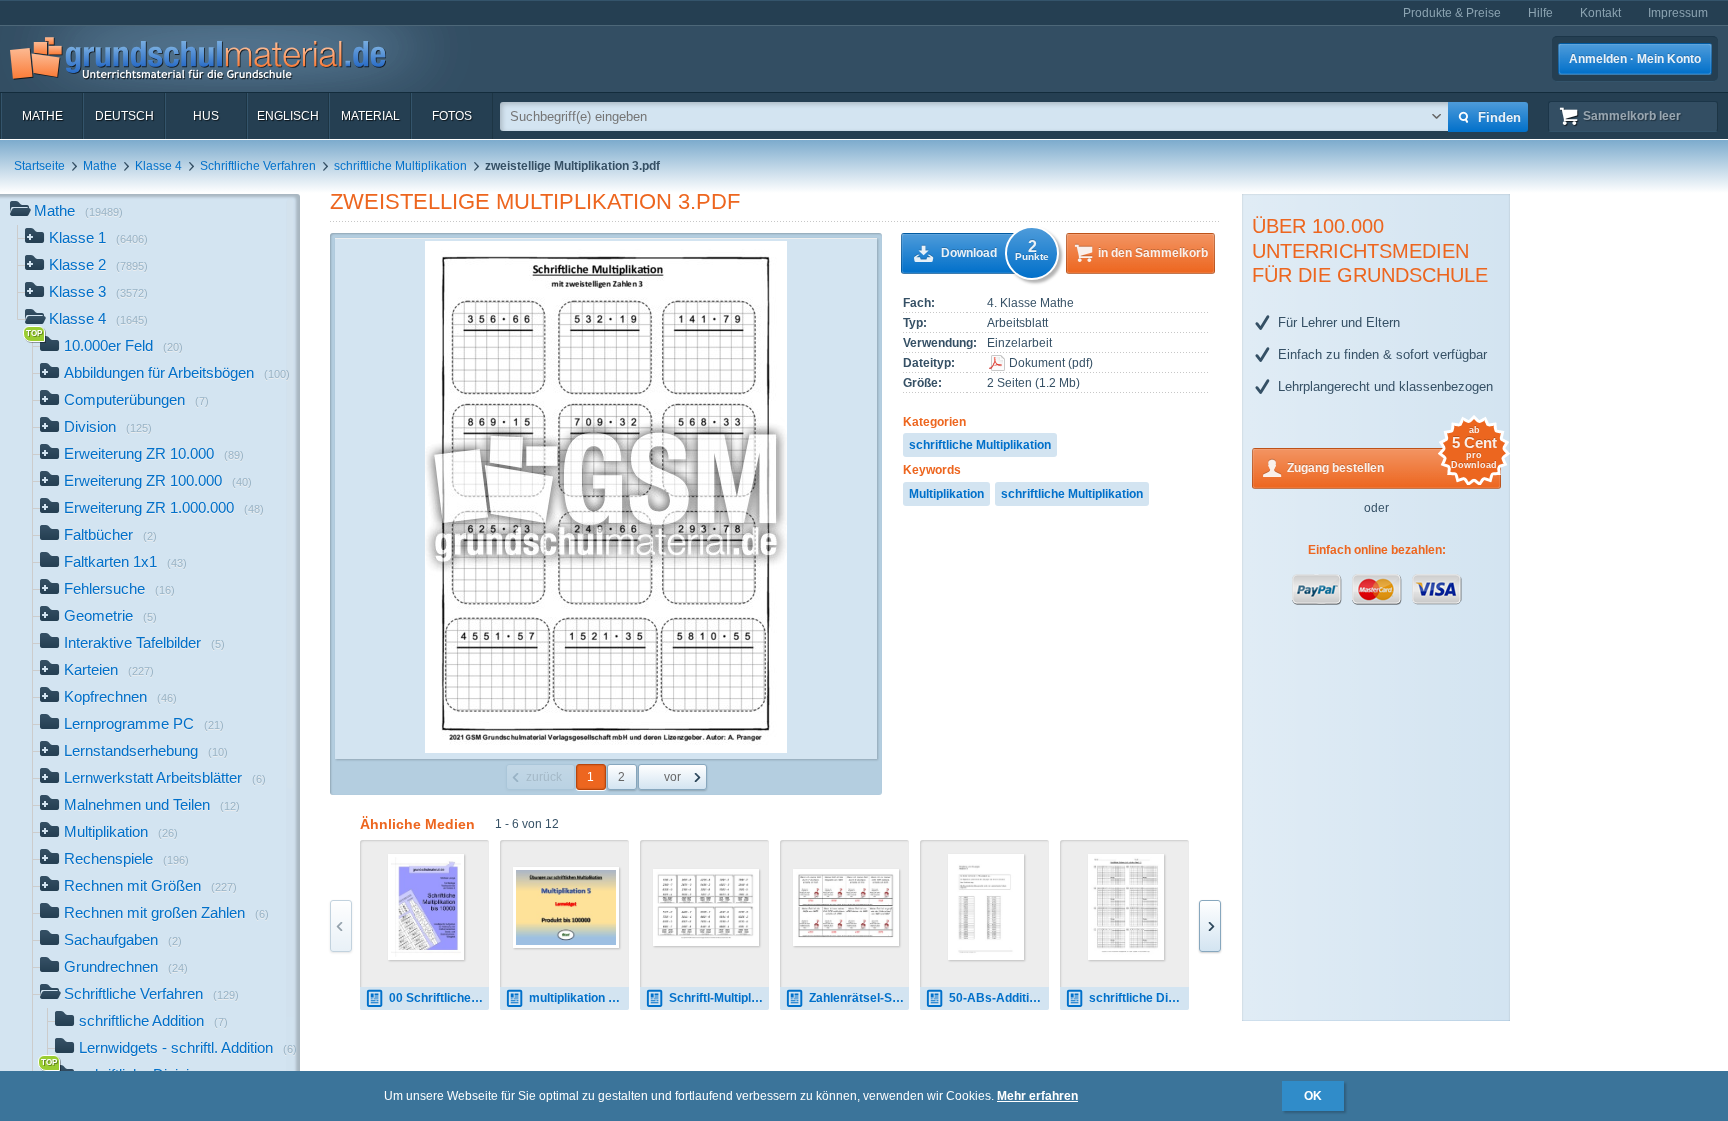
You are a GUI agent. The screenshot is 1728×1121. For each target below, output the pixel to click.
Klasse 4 (158, 166)
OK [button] (1313, 1096)
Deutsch (124, 116)
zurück (544, 777)
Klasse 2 (98, 264)
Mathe (42, 116)
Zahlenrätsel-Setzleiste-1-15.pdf (859, 998)
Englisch (288, 116)
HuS (206, 116)
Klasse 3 (98, 291)
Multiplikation (946, 494)
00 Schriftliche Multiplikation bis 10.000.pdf (439, 998)
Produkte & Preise (1452, 13)
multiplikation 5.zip (579, 998)
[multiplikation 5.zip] (566, 907)
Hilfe (1540, 13)
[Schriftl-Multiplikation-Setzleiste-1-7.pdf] (706, 907)
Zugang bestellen (1392, 461)
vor (672, 777)
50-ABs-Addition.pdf (999, 998)
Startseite (39, 166)
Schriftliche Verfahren (258, 166)
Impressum (1678, 13)
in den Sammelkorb (1153, 253)
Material (370, 116)
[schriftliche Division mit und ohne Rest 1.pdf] (1126, 907)
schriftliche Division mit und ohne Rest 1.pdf (1139, 998)
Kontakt (1600, 13)
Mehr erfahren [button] (1037, 1096)
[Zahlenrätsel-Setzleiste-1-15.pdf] (846, 907)
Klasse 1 (98, 237)
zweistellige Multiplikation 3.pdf (535, 201)
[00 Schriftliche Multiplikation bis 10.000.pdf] (426, 907)
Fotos (452, 116)
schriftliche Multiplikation (400, 166)
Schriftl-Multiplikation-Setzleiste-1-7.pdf (719, 998)
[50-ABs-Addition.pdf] (986, 907)
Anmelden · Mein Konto (1635, 59)
